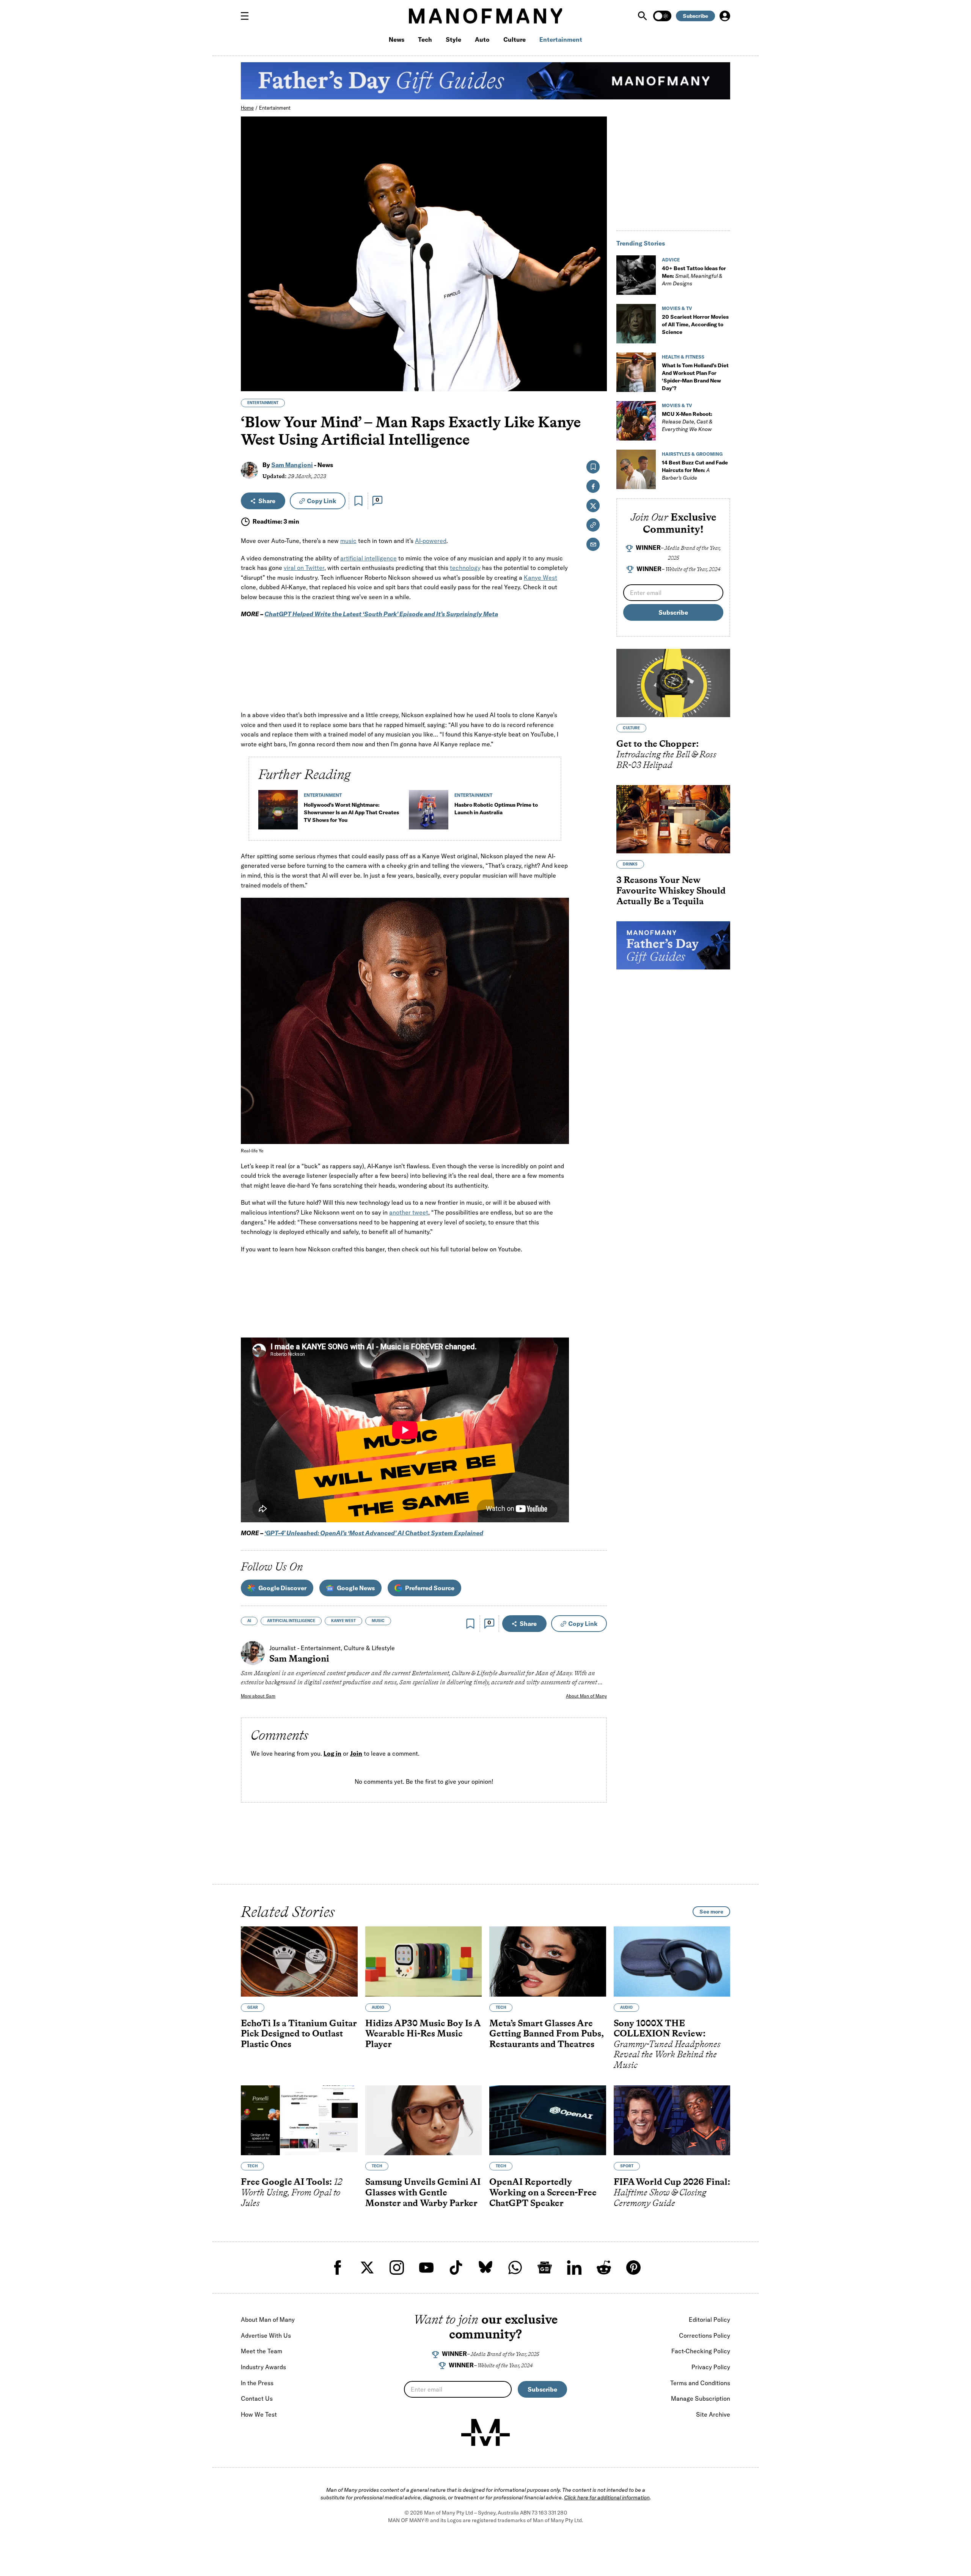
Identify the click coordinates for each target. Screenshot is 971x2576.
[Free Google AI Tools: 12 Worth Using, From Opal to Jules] (299, 2120)
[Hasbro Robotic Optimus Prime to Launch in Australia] (429, 813)
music (348, 541)
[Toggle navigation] (248, 16)
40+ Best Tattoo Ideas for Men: (694, 276)
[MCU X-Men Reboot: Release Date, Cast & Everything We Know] (636, 421)
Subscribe (695, 16)
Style (453, 39)
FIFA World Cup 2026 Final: (672, 2192)
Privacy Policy (711, 2367)
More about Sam (258, 1696)
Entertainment (561, 39)
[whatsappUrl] (515, 2268)
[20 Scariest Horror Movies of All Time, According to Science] (636, 324)
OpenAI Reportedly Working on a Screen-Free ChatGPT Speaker (543, 2192)
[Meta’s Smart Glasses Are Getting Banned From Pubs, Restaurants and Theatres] (548, 1962)
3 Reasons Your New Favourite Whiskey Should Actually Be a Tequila (671, 891)
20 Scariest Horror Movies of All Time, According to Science (695, 324)
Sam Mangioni (292, 465)
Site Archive (713, 2414)
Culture (515, 39)
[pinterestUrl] (633, 2268)
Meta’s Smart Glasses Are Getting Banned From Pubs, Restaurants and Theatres (547, 2033)
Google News (356, 1588)
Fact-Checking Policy (701, 2351)
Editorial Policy (709, 2320)
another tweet (409, 1212)
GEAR (253, 2007)
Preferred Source (430, 1588)
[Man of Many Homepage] (485, 16)
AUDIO (378, 2007)
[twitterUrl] (367, 2268)
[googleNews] (545, 2268)
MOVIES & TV (677, 308)
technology (465, 568)
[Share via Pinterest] (597, 365)
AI (249, 1621)
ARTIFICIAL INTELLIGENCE (291, 1621)
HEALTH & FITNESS (683, 357)
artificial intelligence (368, 558)
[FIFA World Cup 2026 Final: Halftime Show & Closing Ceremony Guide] (672, 2120)
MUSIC (378, 1621)
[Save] (358, 501)
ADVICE (671, 260)
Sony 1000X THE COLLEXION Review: (667, 2044)
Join (356, 1754)
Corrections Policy (705, 2335)
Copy (321, 501)
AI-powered (431, 541)
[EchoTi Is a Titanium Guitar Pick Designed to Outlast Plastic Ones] (299, 1962)
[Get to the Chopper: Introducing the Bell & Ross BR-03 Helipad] (673, 683)
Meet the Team (262, 2351)
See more (711, 1912)
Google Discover (282, 1588)
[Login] (725, 16)
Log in (332, 1754)
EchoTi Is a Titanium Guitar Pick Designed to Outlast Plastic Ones (299, 2033)
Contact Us (257, 2398)
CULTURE (631, 728)
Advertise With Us (266, 2335)
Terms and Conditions (700, 2383)
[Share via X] (597, 349)
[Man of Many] (485, 2433)
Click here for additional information (607, 2497)
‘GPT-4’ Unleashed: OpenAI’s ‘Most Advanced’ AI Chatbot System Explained (374, 1533)
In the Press (257, 2383)
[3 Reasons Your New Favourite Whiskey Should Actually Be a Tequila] (673, 820)
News (397, 39)
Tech (425, 39)
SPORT (627, 2166)
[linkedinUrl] (574, 2268)
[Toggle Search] (643, 16)
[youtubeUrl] (426, 2268)
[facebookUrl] (338, 2268)
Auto (482, 39)
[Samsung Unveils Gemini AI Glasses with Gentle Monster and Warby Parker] (424, 2120)
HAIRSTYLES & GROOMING (692, 454)
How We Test (259, 2414)
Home (247, 108)
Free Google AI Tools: (291, 2192)
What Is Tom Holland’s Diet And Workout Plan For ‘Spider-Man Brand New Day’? (695, 377)
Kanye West (540, 578)
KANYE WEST (343, 1621)
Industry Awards (263, 2367)
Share (267, 501)
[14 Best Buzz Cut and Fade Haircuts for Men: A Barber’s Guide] (636, 469)
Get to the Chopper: (666, 754)
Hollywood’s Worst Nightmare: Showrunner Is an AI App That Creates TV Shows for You (351, 812)
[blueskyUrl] (485, 2268)
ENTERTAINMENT (263, 403)
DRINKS (630, 865)
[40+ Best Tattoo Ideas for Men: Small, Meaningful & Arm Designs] (636, 275)
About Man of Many (586, 1696)
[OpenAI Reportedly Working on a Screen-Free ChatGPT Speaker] (548, 2120)
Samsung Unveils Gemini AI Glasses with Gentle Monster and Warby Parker (423, 2192)
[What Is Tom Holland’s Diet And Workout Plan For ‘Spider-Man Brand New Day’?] (636, 372)
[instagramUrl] (397, 2268)
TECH (501, 2007)
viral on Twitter (304, 568)
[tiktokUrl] (456, 2268)
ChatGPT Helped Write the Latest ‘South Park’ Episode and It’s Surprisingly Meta (381, 614)
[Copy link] (597, 382)
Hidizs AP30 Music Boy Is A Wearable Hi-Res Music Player (423, 2033)
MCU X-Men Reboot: (687, 422)
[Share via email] (593, 544)
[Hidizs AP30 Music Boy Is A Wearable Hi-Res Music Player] (424, 1962)
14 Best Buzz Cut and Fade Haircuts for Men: (695, 470)
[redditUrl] (604, 2268)
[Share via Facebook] (597, 333)
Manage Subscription (701, 2398)
